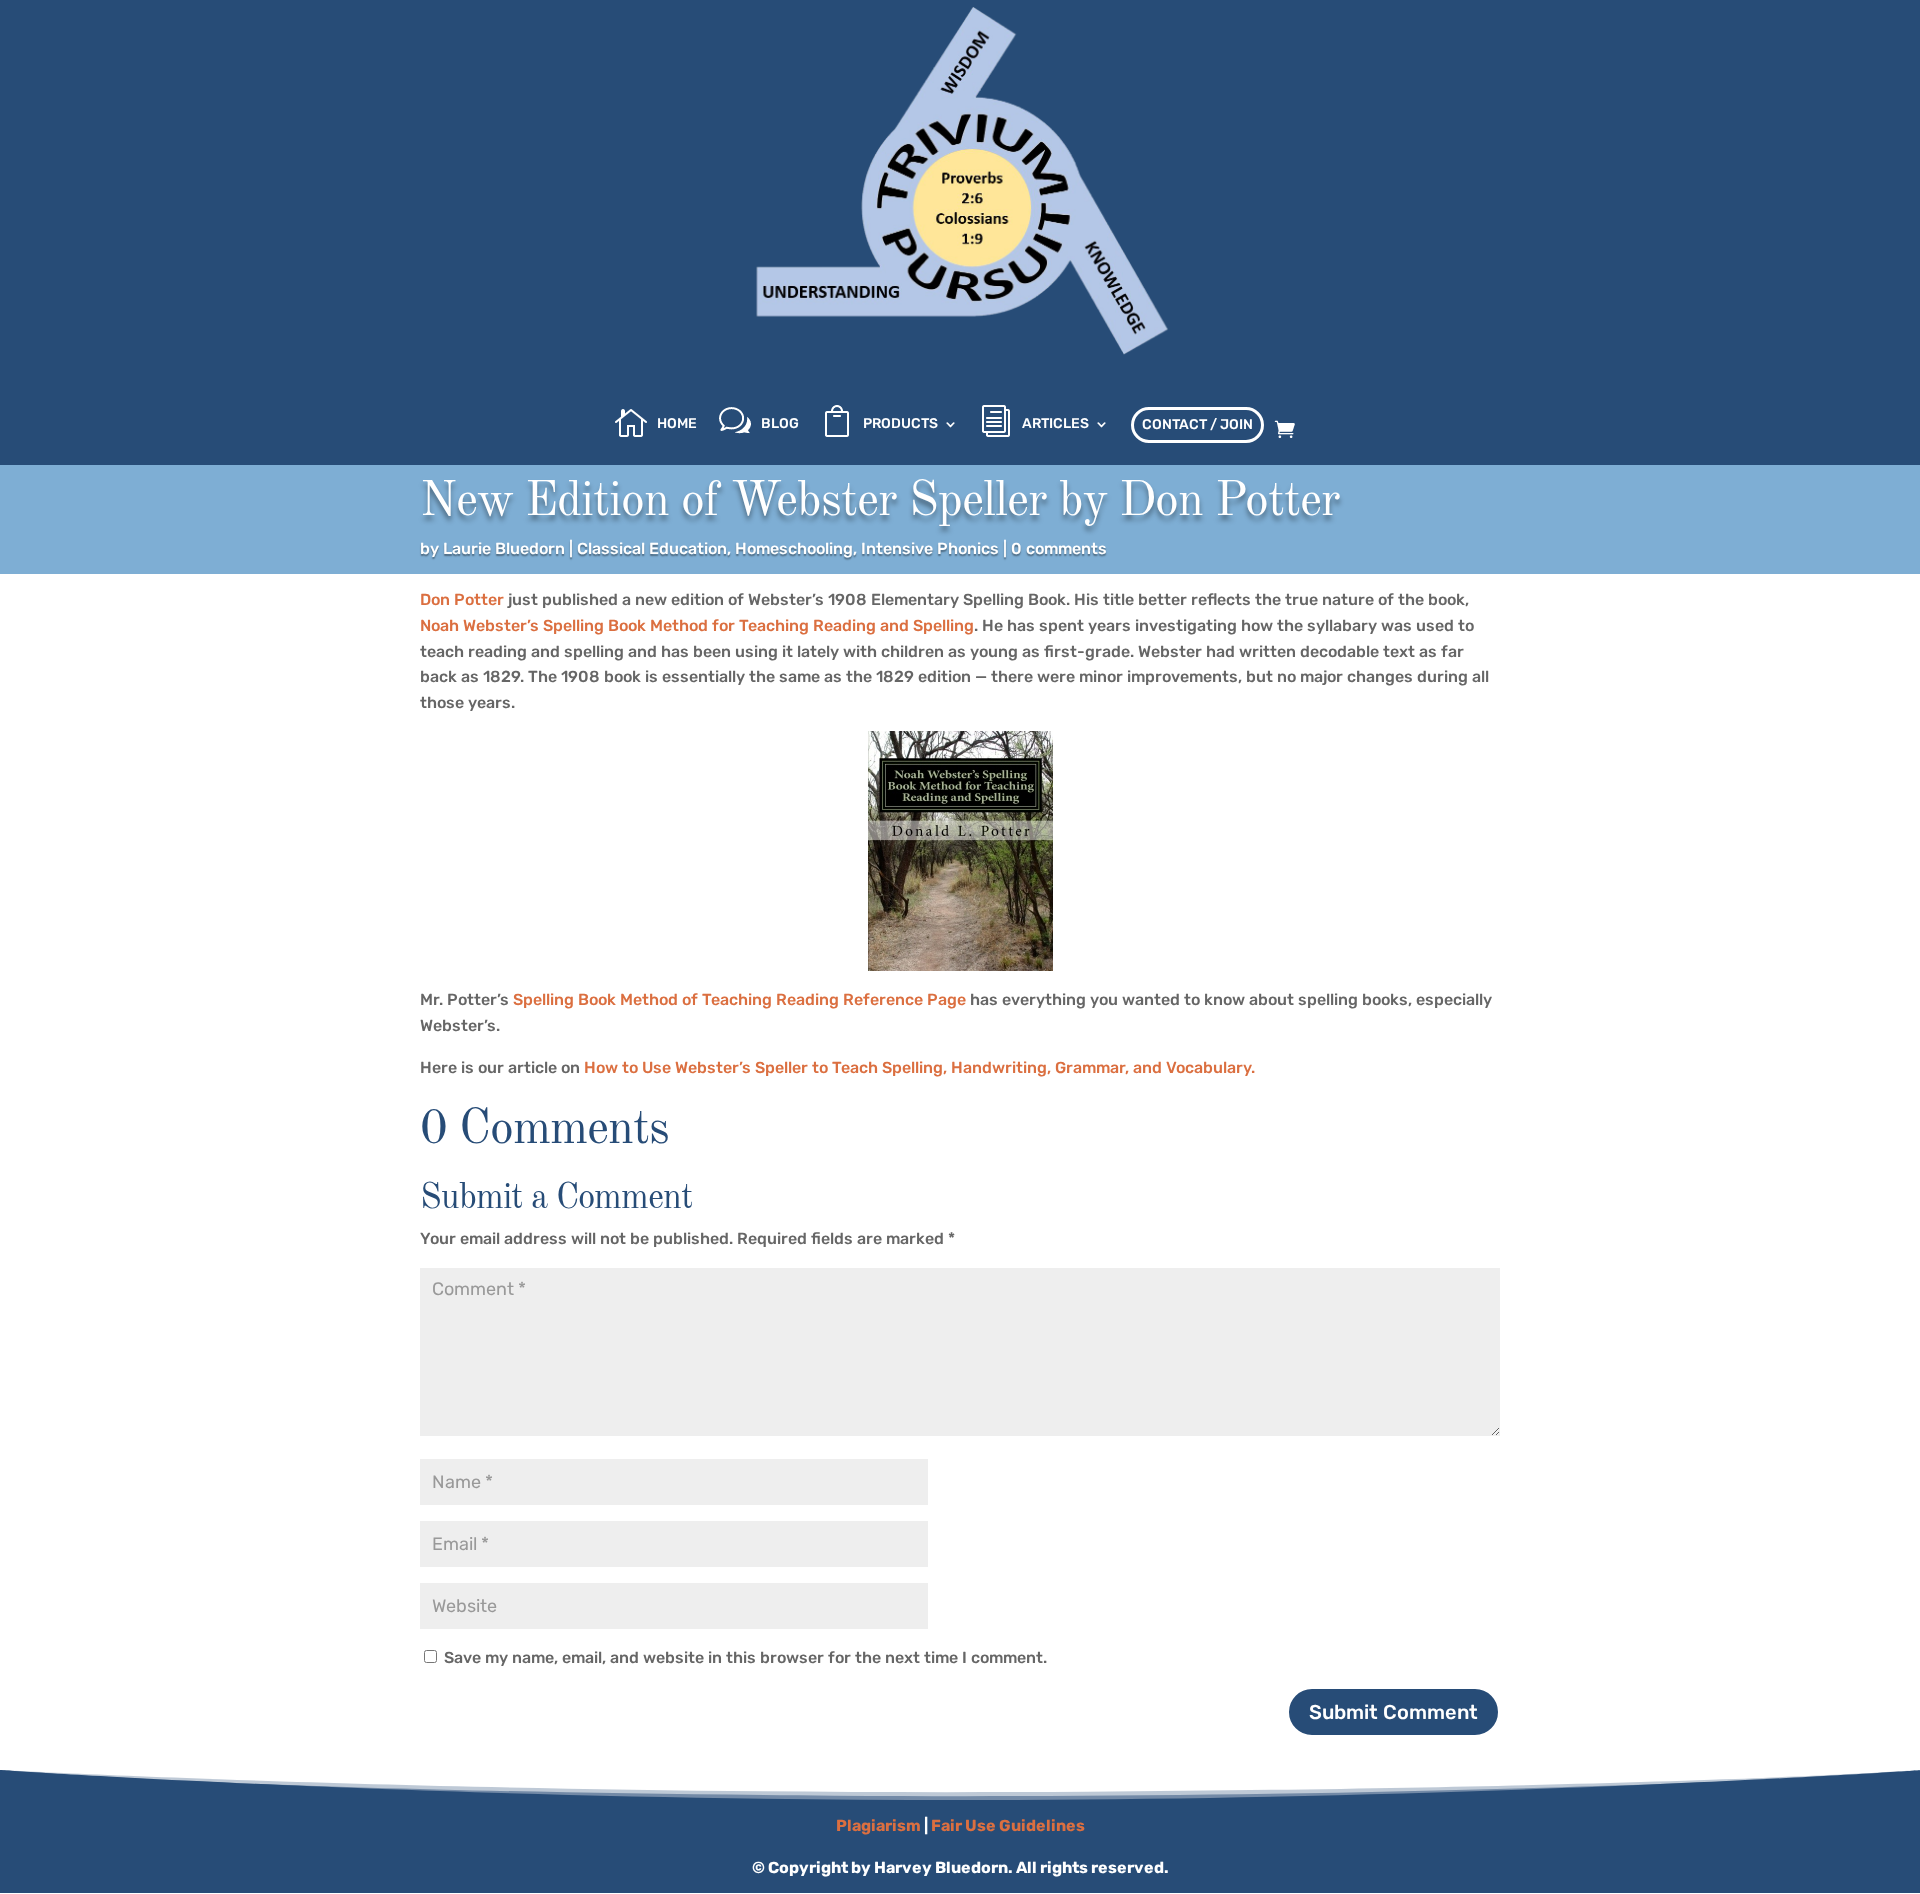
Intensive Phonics (930, 548)
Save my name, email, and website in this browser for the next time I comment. (745, 1657)
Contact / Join (1197, 424)
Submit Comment (1393, 1712)
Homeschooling (794, 548)
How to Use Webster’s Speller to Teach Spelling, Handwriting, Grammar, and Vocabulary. (919, 1067)
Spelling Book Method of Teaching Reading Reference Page (739, 999)
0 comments (1059, 548)
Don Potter (462, 599)
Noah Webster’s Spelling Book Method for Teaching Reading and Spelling (697, 625)
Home (677, 424)
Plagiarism (878, 1825)
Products (900, 424)
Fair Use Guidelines (1008, 1825)
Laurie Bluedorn (504, 548)
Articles (1055, 424)
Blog (780, 424)
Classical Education (652, 548)
